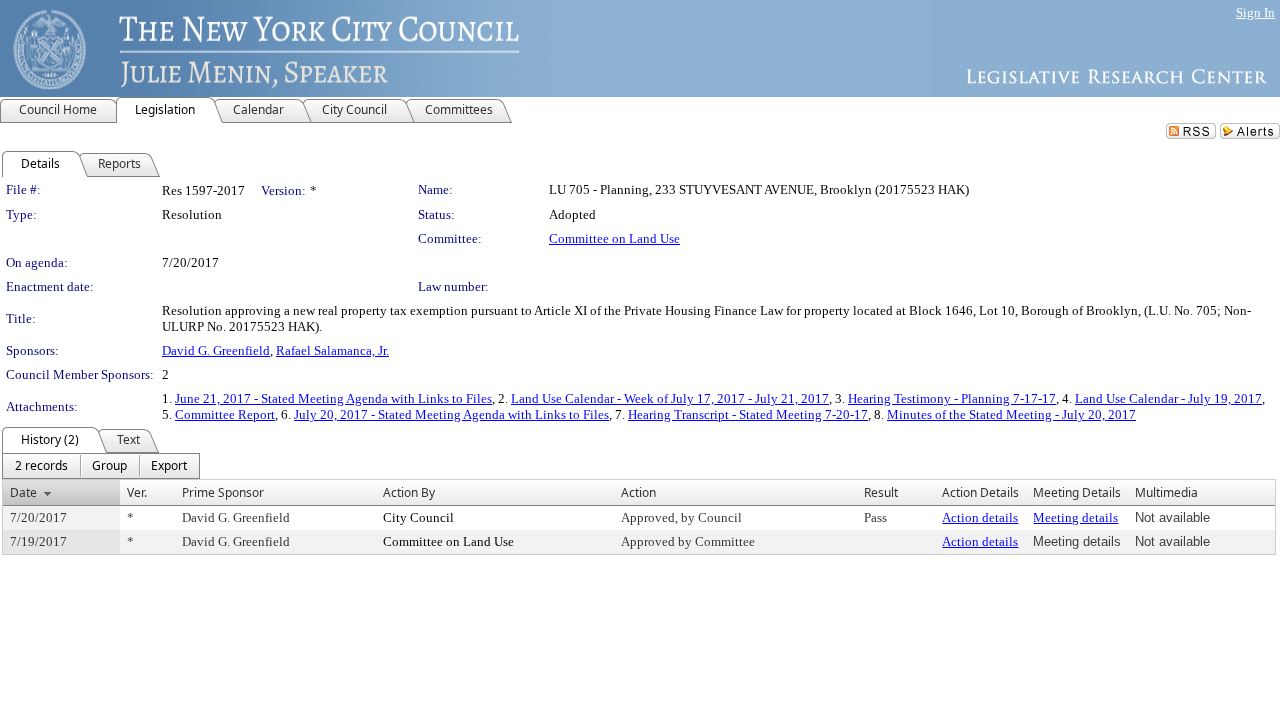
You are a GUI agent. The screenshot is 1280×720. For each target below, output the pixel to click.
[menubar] (101, 466)
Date (23, 492)
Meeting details (1075, 517)
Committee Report (225, 414)
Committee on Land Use (614, 238)
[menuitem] (41, 466)
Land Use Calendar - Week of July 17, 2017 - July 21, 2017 (670, 398)
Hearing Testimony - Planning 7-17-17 (952, 398)
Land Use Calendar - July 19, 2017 (1168, 398)
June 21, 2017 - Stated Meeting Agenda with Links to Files (333, 398)
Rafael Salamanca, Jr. (332, 350)
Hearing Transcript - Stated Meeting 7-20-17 (748, 414)
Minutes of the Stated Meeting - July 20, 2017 (1011, 414)
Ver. (137, 492)
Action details (980, 517)
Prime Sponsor (223, 492)
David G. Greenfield (216, 350)
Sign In (1255, 12)
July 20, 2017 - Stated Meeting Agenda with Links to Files (451, 414)
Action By (409, 492)
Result (881, 492)
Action (638, 492)
